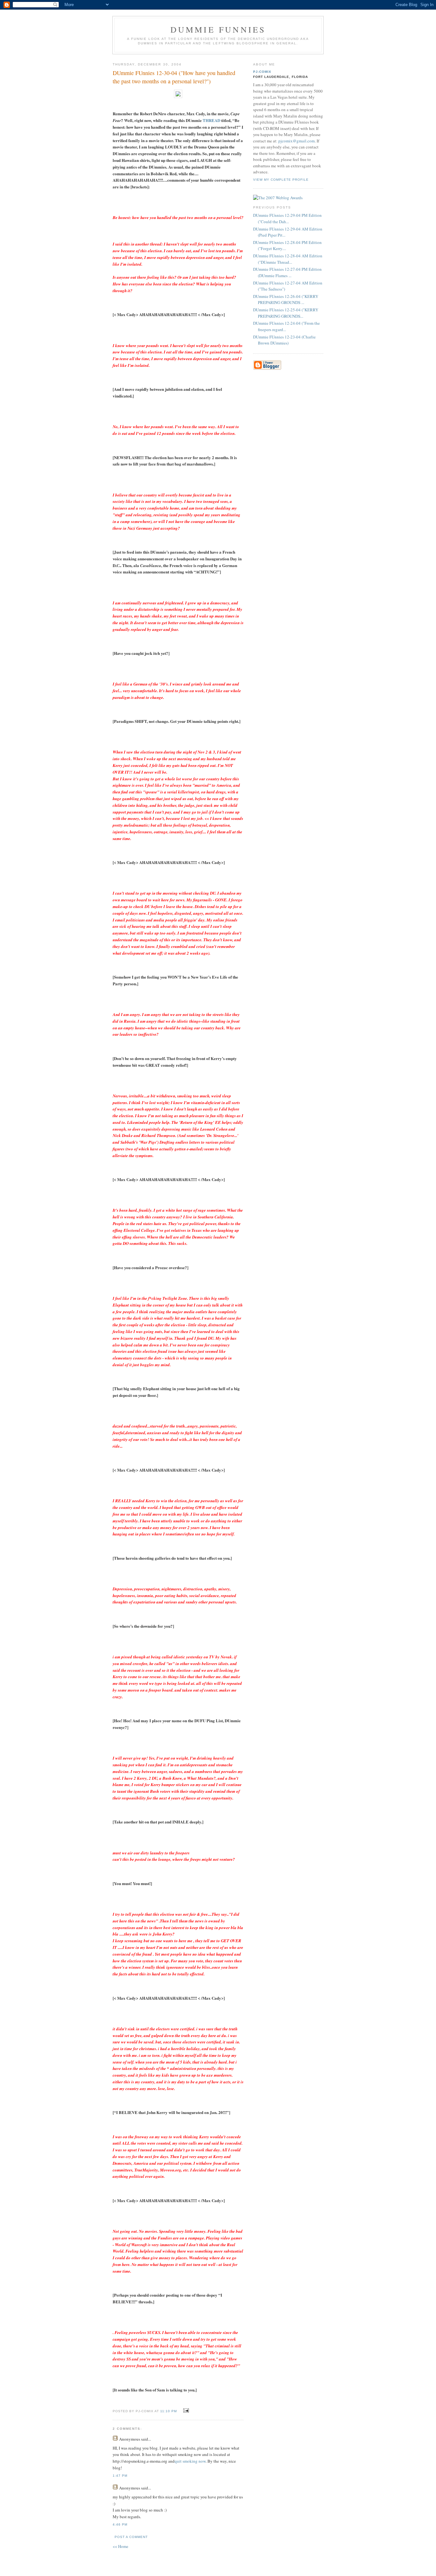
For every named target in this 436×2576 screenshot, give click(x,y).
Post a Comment (131, 2537)
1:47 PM (120, 2476)
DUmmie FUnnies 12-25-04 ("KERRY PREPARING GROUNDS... (286, 313)
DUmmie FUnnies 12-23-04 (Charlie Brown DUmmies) (284, 340)
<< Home (120, 2546)
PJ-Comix (262, 72)
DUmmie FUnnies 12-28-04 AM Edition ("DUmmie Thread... (288, 259)
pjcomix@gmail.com (297, 141)
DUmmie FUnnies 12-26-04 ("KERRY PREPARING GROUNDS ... (286, 299)
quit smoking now (190, 2461)
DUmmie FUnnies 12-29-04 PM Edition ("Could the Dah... (287, 218)
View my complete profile (281, 180)
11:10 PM (169, 2411)
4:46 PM (120, 2524)
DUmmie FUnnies (218, 29)
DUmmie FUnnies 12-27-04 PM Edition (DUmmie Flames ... (287, 272)
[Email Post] (185, 2411)
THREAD (211, 120)
